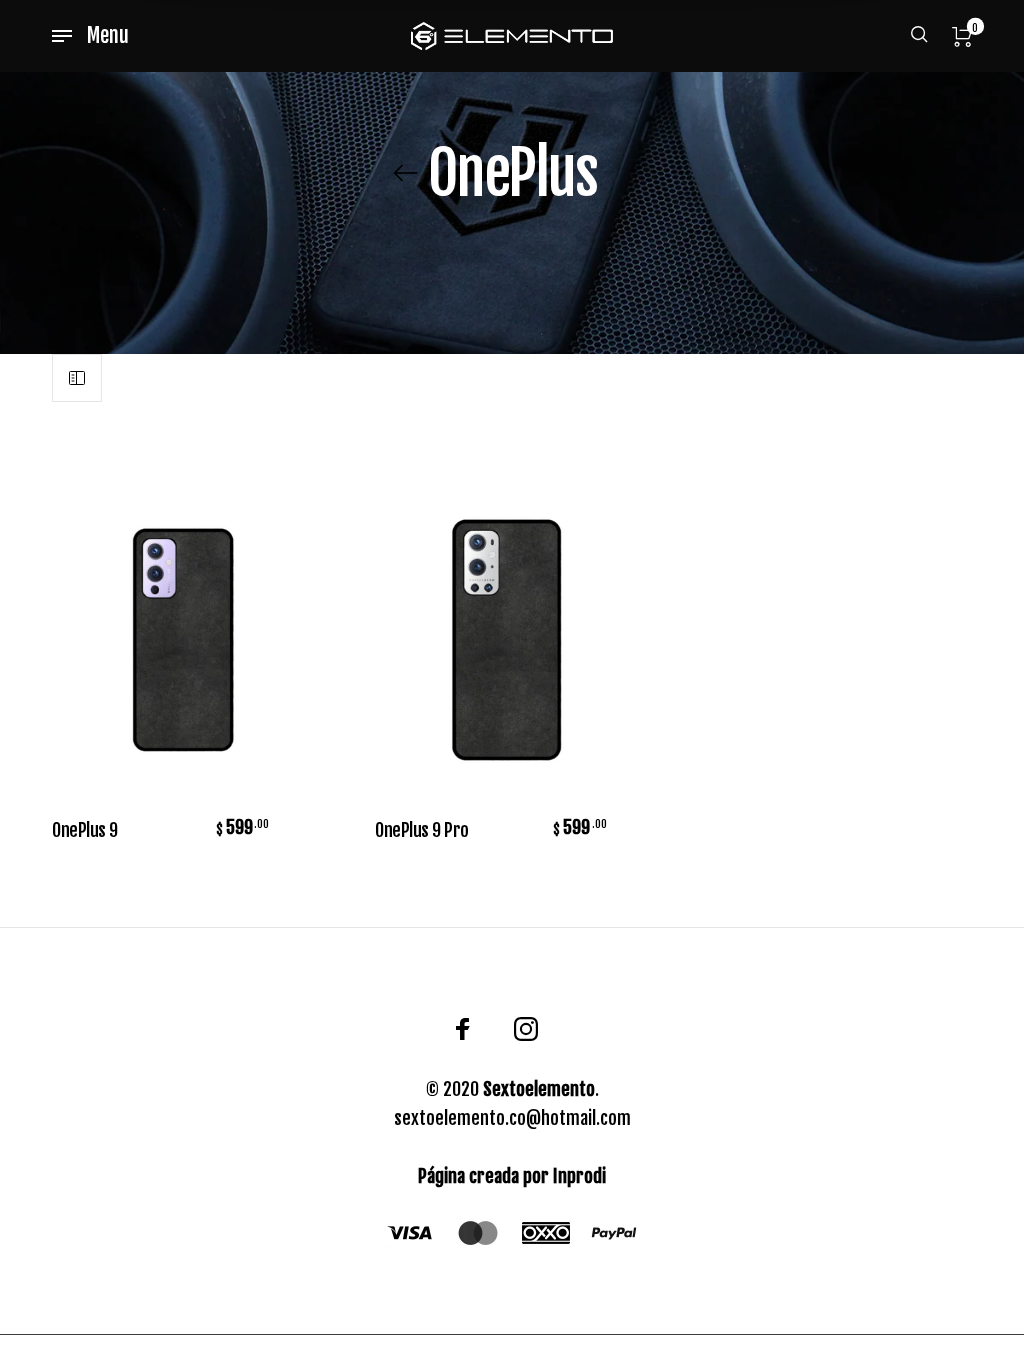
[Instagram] (526, 1029)
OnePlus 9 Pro (422, 830)
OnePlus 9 (85, 830)
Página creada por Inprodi (512, 1176)
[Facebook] (463, 1029)
